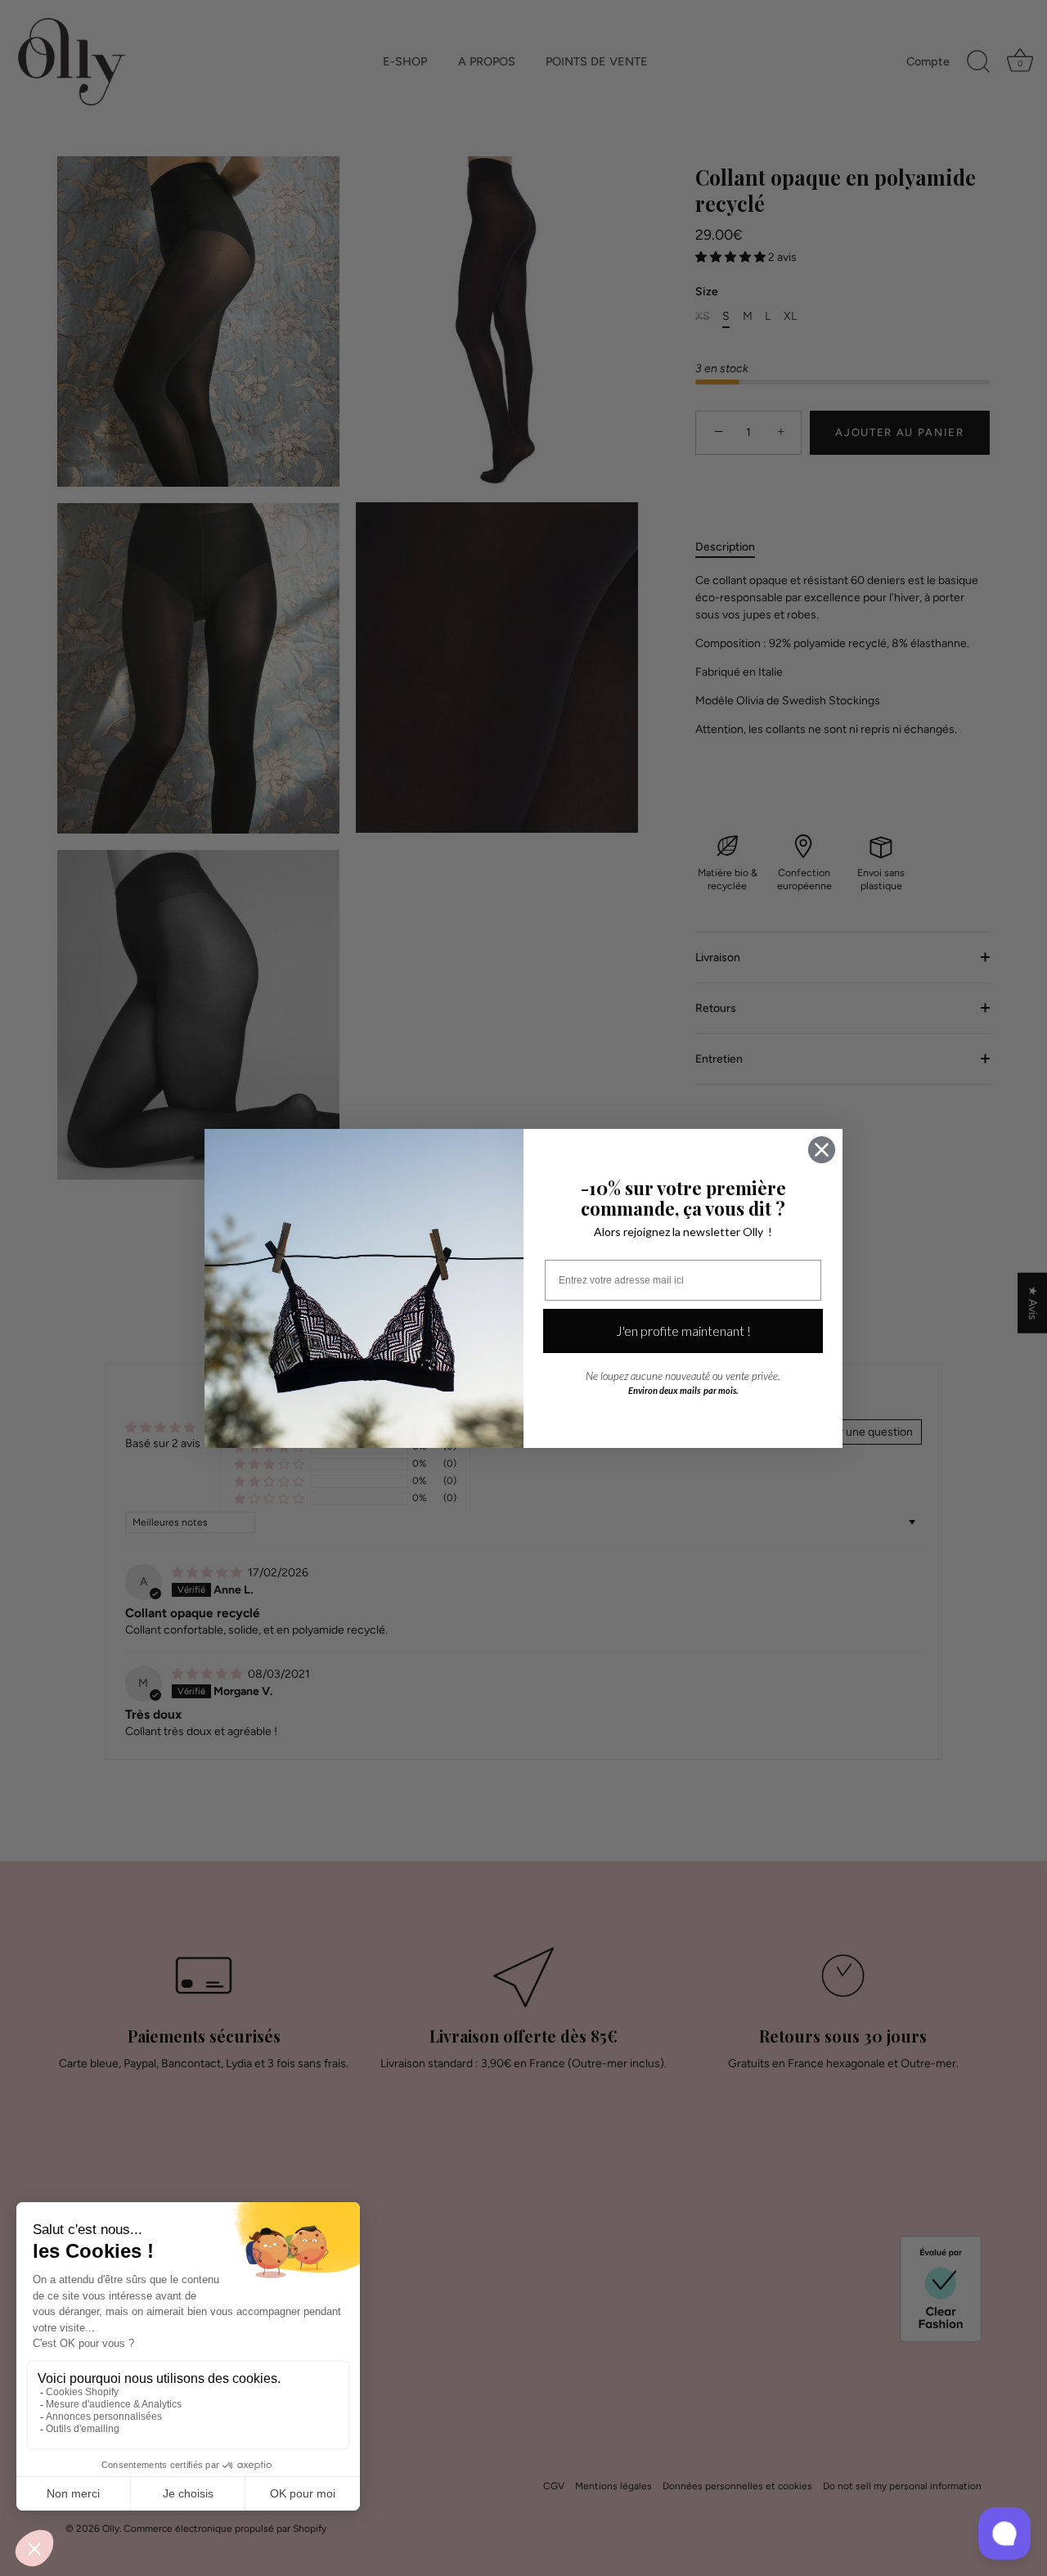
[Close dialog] (822, 1150)
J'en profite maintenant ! (683, 1331)
